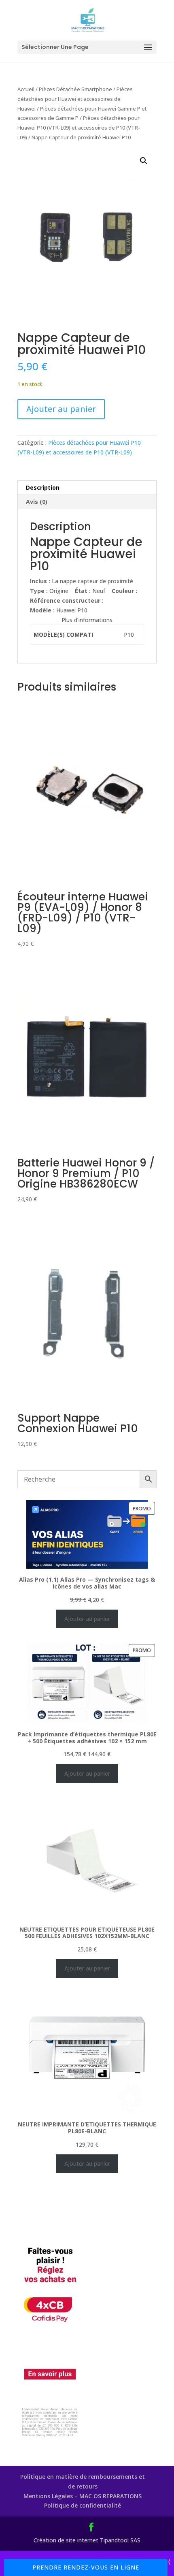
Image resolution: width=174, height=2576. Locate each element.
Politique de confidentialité (83, 2505)
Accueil (26, 89)
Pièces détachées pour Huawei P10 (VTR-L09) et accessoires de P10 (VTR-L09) (79, 128)
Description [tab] (43, 487)
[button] (144, 161)
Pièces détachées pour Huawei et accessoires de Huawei (75, 99)
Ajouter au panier (61, 409)
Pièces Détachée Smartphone (75, 89)
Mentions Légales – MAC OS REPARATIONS (83, 2496)
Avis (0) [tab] (37, 502)
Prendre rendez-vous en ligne (86, 2567)
